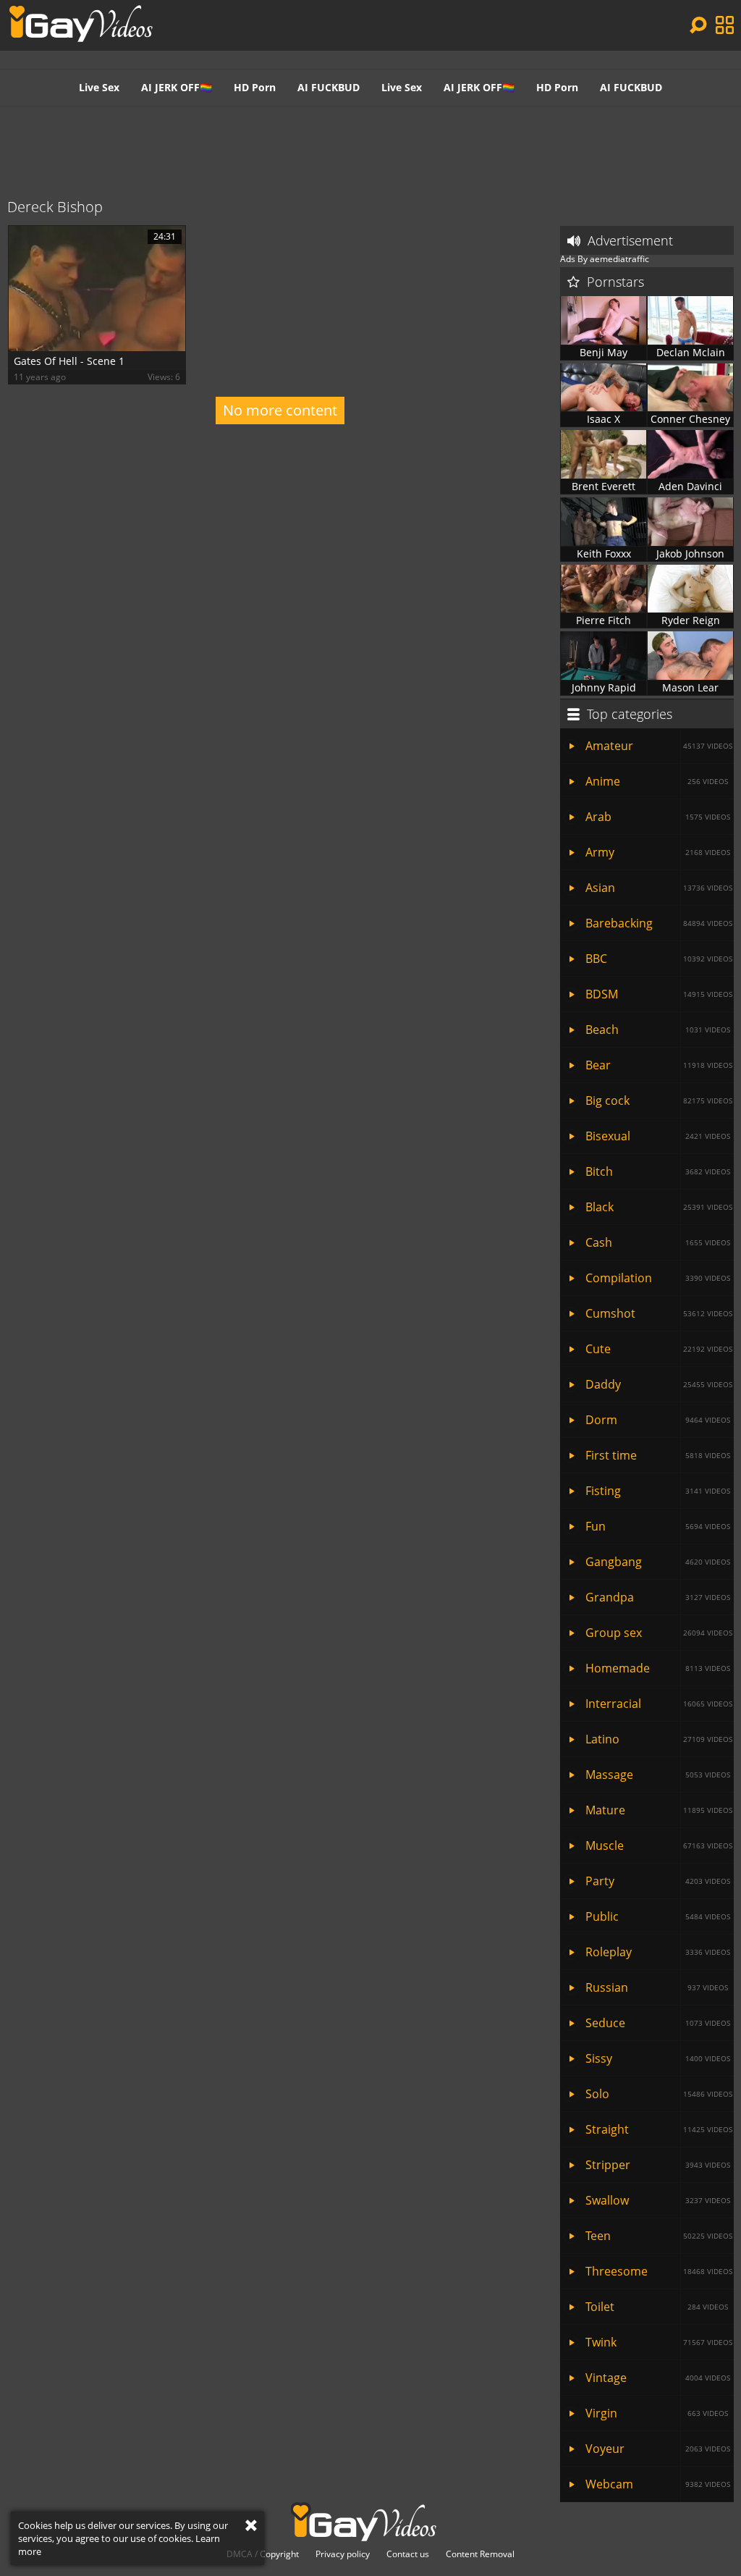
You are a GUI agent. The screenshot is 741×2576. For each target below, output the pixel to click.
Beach (658, 1030)
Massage (658, 1775)
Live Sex (99, 87)
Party (658, 1881)
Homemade (658, 1668)
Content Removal (480, 2554)
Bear (659, 1065)
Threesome (659, 2271)
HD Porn (255, 87)
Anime (657, 781)
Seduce (658, 2023)
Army (658, 852)
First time (658, 1455)
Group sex (659, 1633)
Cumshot (659, 1313)
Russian (657, 1987)
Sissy (658, 2058)
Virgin (657, 2413)
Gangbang (658, 1562)
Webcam (658, 2484)
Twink (659, 2342)
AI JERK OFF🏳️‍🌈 (177, 87)
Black (659, 1207)
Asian (659, 888)
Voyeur (658, 2449)
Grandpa (658, 1597)
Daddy (659, 1384)
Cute (659, 1349)
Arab (658, 817)
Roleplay (658, 1952)
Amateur (659, 746)
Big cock (659, 1100)
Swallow (658, 2200)
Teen (659, 2236)
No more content (280, 410)
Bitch (658, 1171)
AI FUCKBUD (329, 87)
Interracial (659, 1704)
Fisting (658, 1491)
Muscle (659, 1845)
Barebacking (659, 923)
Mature (659, 1810)
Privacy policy (343, 2554)
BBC (659, 959)
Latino (659, 1739)
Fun (658, 1526)
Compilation (658, 1278)
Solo (659, 2094)
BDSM (659, 994)
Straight (659, 2129)
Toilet (657, 2307)
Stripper (658, 2165)
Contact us (408, 2554)
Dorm (658, 1420)
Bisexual (658, 1136)
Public (658, 1916)
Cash (658, 1242)
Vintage (658, 2378)
